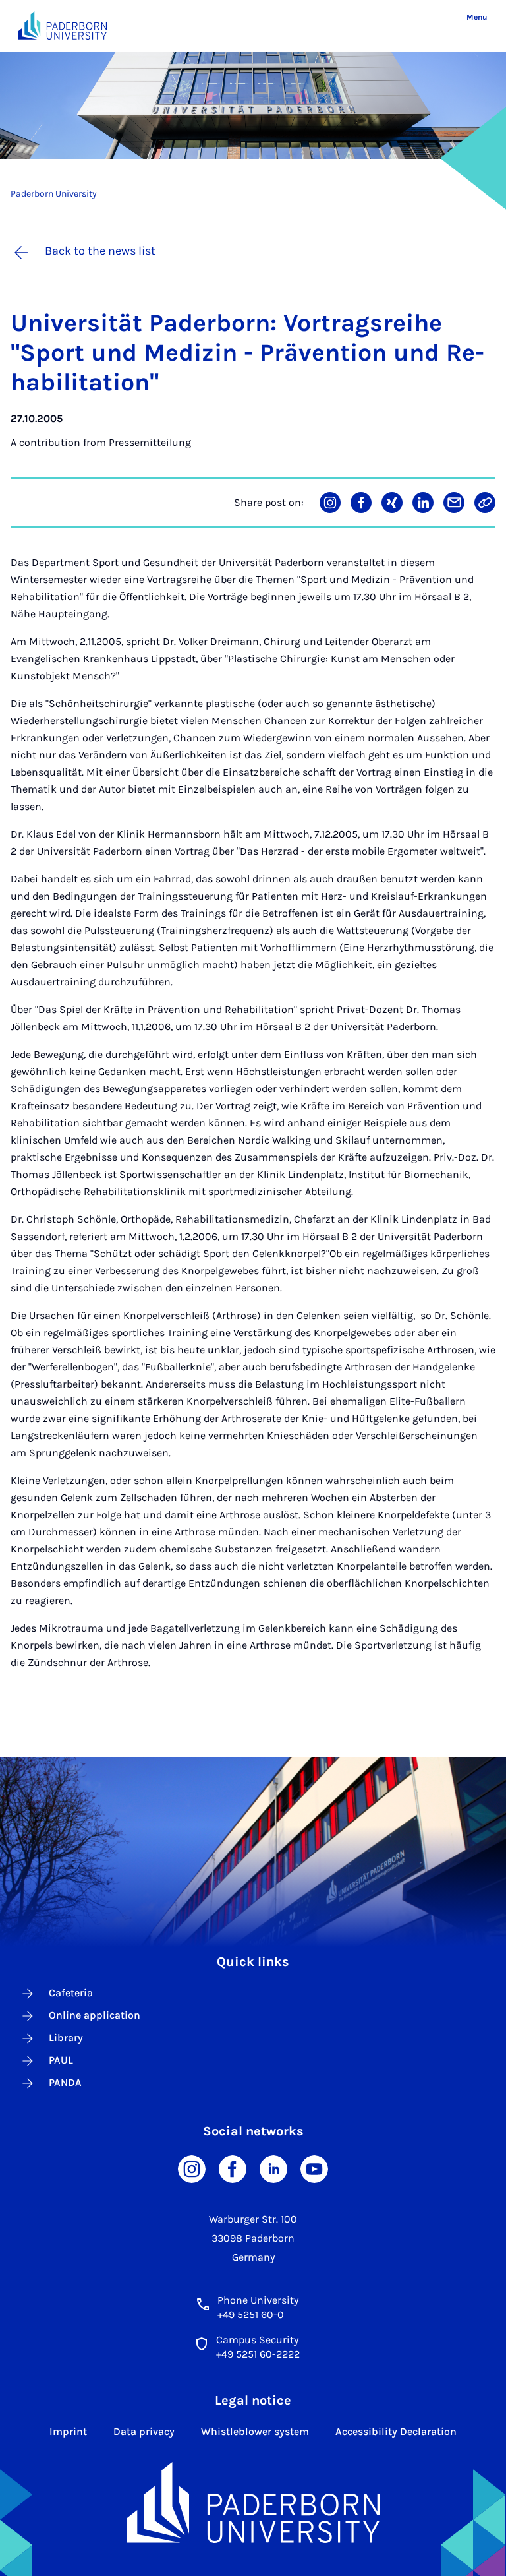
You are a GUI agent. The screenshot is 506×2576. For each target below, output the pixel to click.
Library (66, 2038)
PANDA (65, 2082)
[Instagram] (192, 2168)
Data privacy (144, 2431)
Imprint (68, 2431)
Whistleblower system (255, 2431)
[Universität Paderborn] (253, 2503)
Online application (95, 2015)
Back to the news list (100, 251)
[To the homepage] (63, 25)
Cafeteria (71, 1993)
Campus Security (257, 2340)
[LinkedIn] (273, 2168)
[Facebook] (233, 2168)
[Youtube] (314, 2168)
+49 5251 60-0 (251, 2315)
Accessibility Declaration (396, 2431)
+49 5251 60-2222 (258, 2354)
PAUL (61, 2060)
